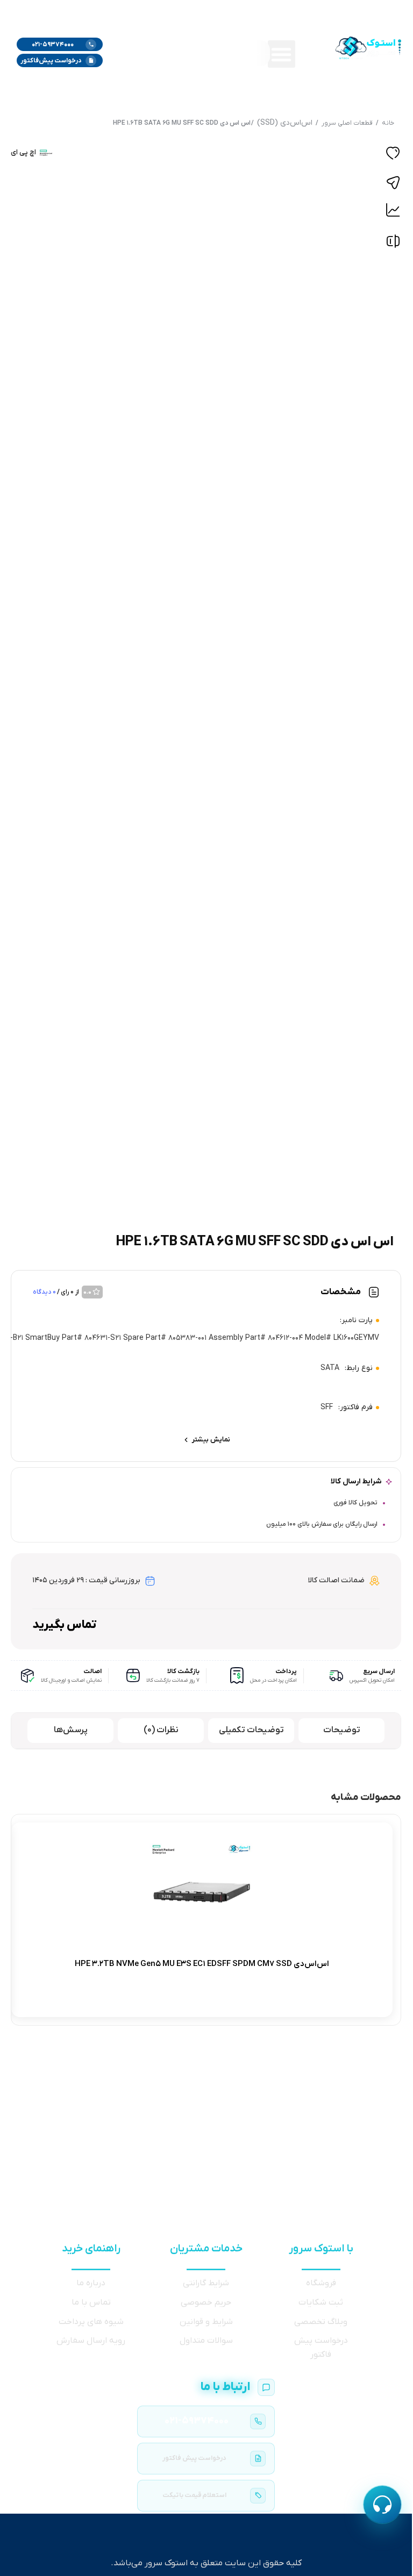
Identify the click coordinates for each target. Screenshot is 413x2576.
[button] (282, 54)
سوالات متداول (206, 2341)
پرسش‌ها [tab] (71, 1730)
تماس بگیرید (65, 1625)
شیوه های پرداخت (91, 2322)
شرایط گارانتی (206, 2283)
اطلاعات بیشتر (293, 1999)
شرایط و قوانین (206, 2322)
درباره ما (91, 2283)
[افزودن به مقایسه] (393, 244)
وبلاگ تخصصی (321, 2322)
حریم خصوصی (206, 2302)
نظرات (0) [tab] (161, 1730)
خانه (388, 123)
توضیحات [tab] (342, 1730)
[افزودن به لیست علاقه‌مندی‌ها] (393, 155)
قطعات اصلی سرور (347, 123)
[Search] (124, 53)
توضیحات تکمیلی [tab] (251, 1730)
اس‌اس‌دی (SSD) (285, 123)
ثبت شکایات (321, 2302)
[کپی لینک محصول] (393, 183)
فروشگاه (321, 2283)
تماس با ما (91, 2302)
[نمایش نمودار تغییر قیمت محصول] (393, 210)
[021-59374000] (206, 2421)
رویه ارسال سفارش (91, 2341)
